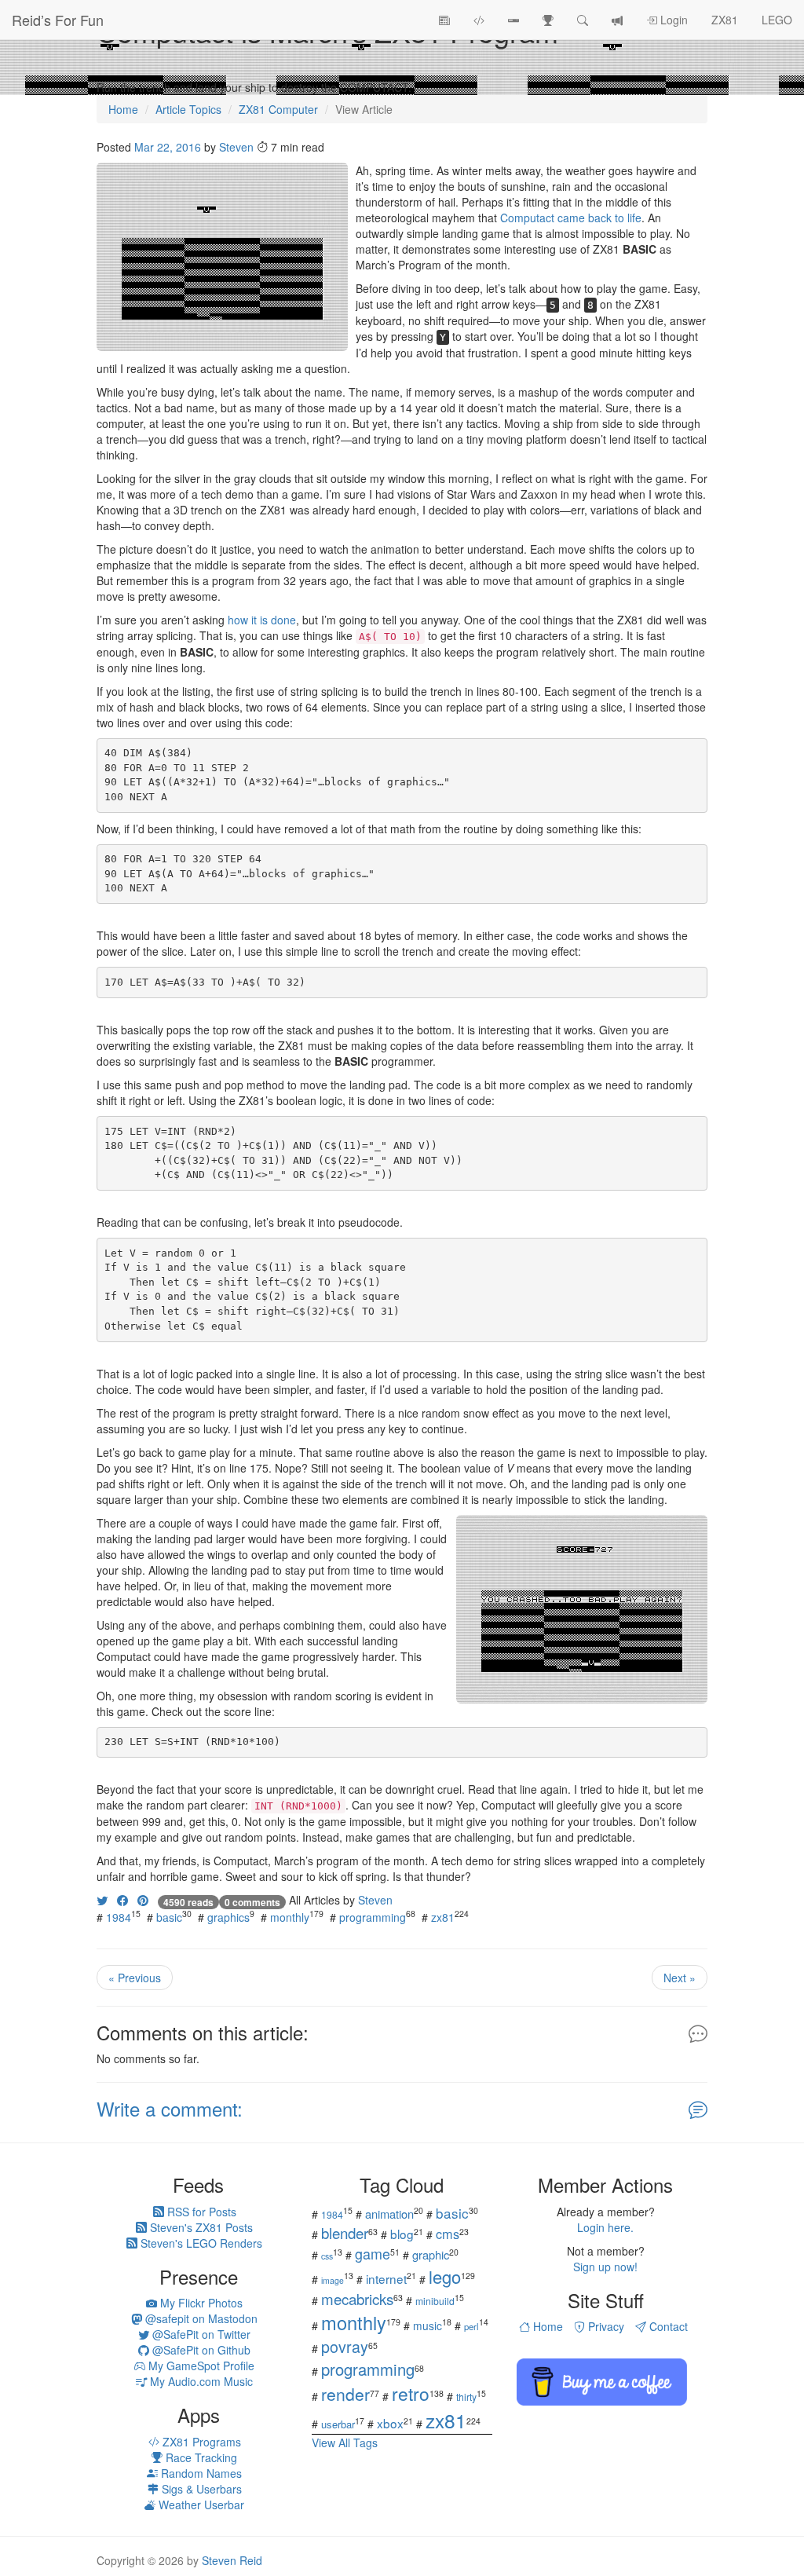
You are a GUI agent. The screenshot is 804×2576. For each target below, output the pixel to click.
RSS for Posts (200, 2212)
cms (448, 2234)
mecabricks (357, 2298)
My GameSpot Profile (200, 2366)
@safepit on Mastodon (200, 2318)
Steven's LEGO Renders (200, 2243)
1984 (119, 1917)
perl (471, 2326)
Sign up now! (605, 2267)
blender (345, 2232)
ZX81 (725, 20)
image (333, 2280)
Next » (680, 1978)
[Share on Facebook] (122, 1900)
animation (389, 2214)
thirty (466, 2397)
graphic (431, 2254)
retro (411, 2393)
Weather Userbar (200, 2505)
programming (373, 1917)
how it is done (262, 620)
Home (546, 2326)
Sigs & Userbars (200, 2489)
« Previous (135, 1978)
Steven (236, 147)
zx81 (443, 1917)
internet (386, 2278)
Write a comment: (170, 2108)
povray (345, 2346)
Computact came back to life (571, 218)
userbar (338, 2424)
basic (169, 1917)
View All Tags (345, 2442)
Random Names (200, 2473)
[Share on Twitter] (102, 1900)
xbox (390, 2423)
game (373, 2253)
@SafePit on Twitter (200, 2334)
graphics (228, 1917)
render (345, 2394)
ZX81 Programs (200, 2442)
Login (672, 20)
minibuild (435, 2301)
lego (445, 2276)
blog (402, 2234)
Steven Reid (232, 2560)
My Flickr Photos (200, 2303)
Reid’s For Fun (58, 20)
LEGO (777, 20)
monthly (290, 1917)
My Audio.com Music (200, 2381)
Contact (667, 2326)
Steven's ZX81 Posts (200, 2227)
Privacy (605, 2326)
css (327, 2256)
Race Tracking (200, 2457)
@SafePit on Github (200, 2350)
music (428, 2325)
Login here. (605, 2227)
